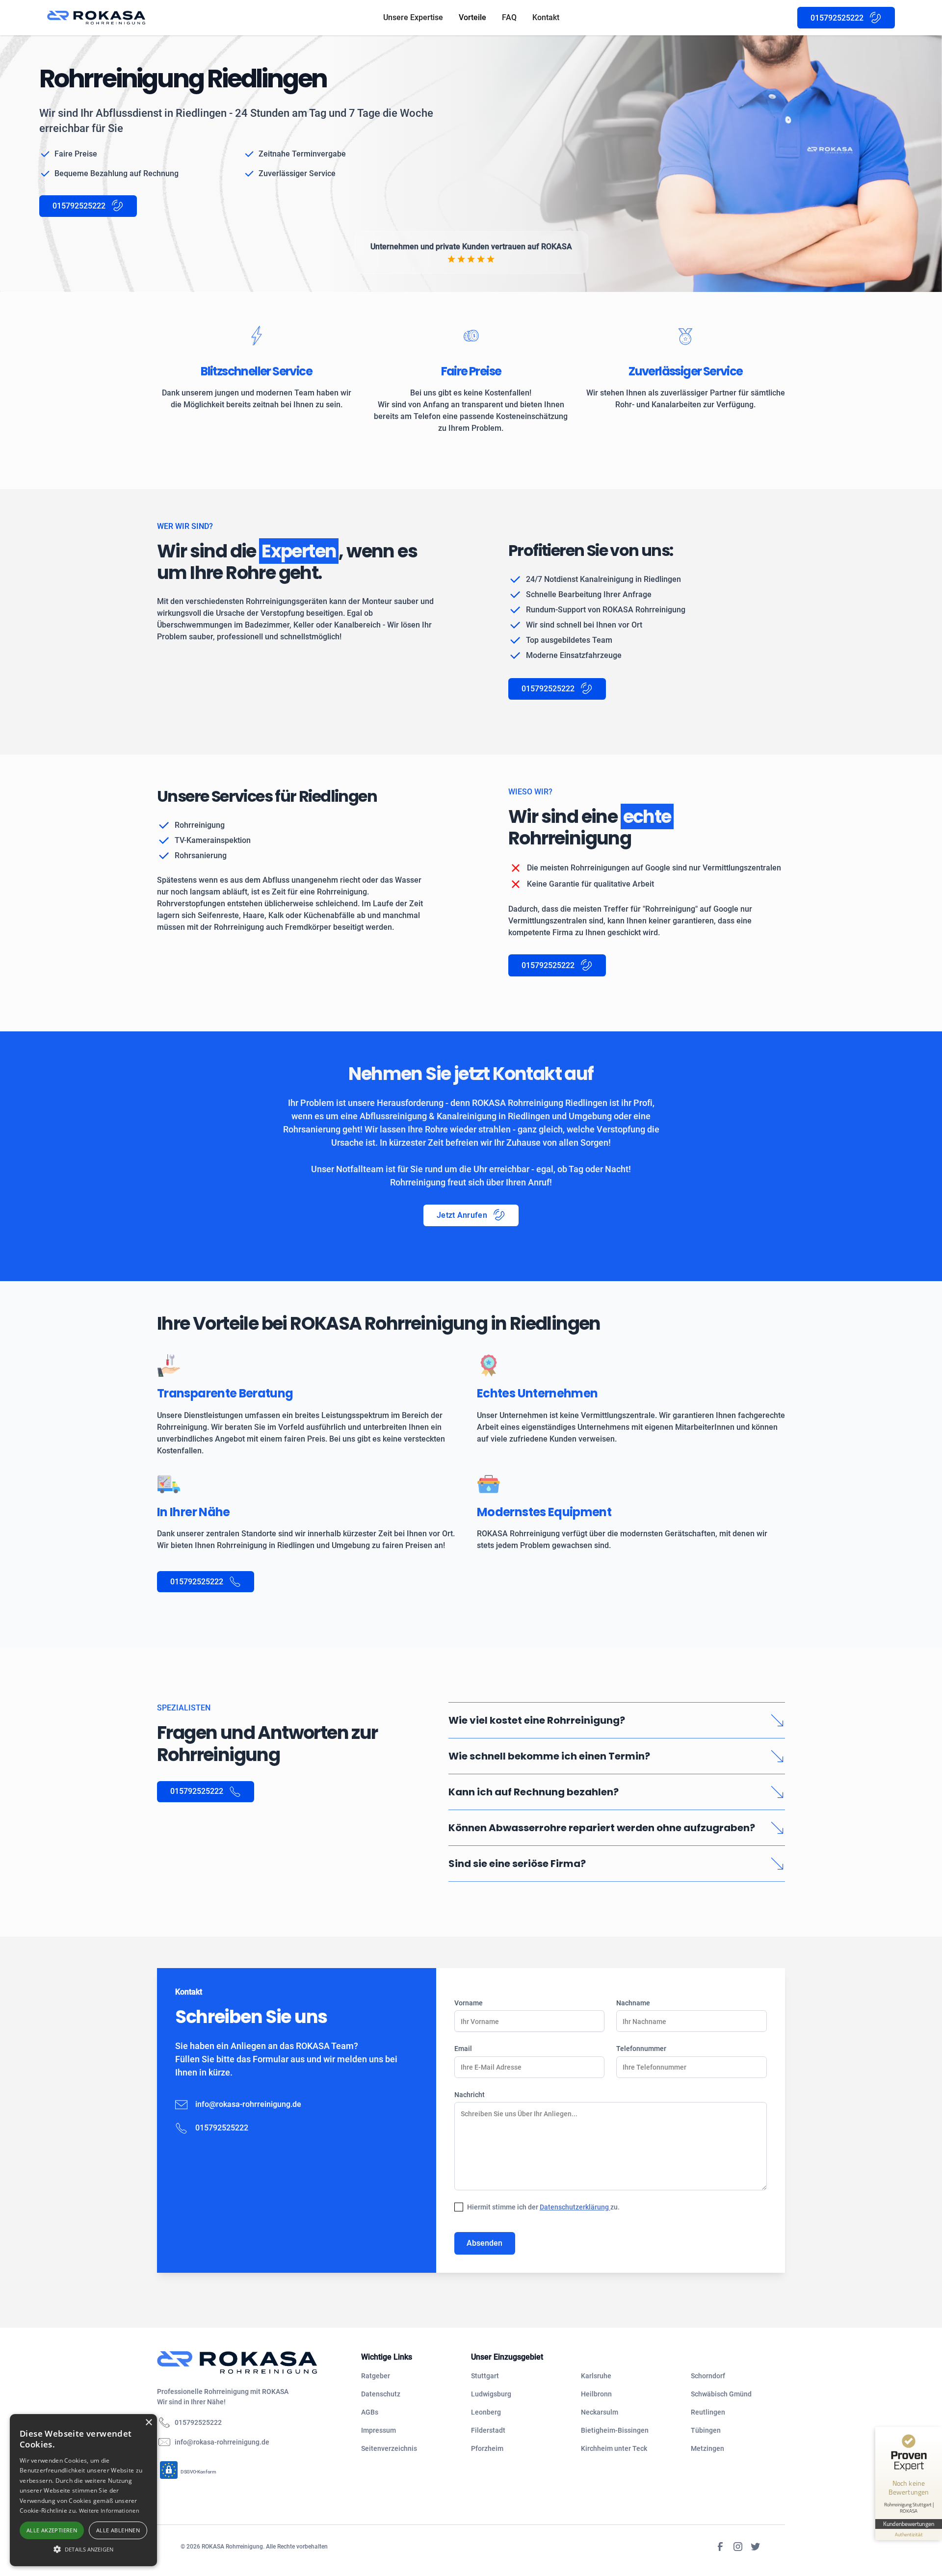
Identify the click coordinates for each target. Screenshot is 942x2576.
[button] (83, 2549)
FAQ (509, 17)
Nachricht (470, 2095)
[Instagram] (738, 2547)
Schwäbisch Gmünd (721, 2394)
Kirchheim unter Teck (614, 2448)
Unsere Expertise (413, 17)
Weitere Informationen (109, 2510)
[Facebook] (720, 2547)
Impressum (379, 2430)
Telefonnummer (641, 2049)
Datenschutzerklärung (575, 2207)
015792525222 (198, 2422)
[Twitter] (756, 2547)
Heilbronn (596, 2394)
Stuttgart (485, 2376)
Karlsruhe (596, 2376)
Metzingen (707, 2448)
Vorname (469, 2003)
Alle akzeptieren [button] (52, 2530)
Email (463, 2049)
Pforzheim (487, 2448)
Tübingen (706, 2430)
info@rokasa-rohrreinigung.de (248, 2104)
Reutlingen (708, 2412)
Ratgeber (376, 2376)
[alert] (83, 2490)
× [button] (148, 2423)
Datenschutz (381, 2394)
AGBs (370, 2412)
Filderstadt (488, 2430)
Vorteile (472, 17)
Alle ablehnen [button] (118, 2530)
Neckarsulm (600, 2412)
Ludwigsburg (491, 2394)
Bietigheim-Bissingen (615, 2430)
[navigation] (251, 2363)
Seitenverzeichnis (389, 2448)
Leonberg (486, 2412)
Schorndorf (708, 2376)
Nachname (633, 2003)
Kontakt (546, 17)
